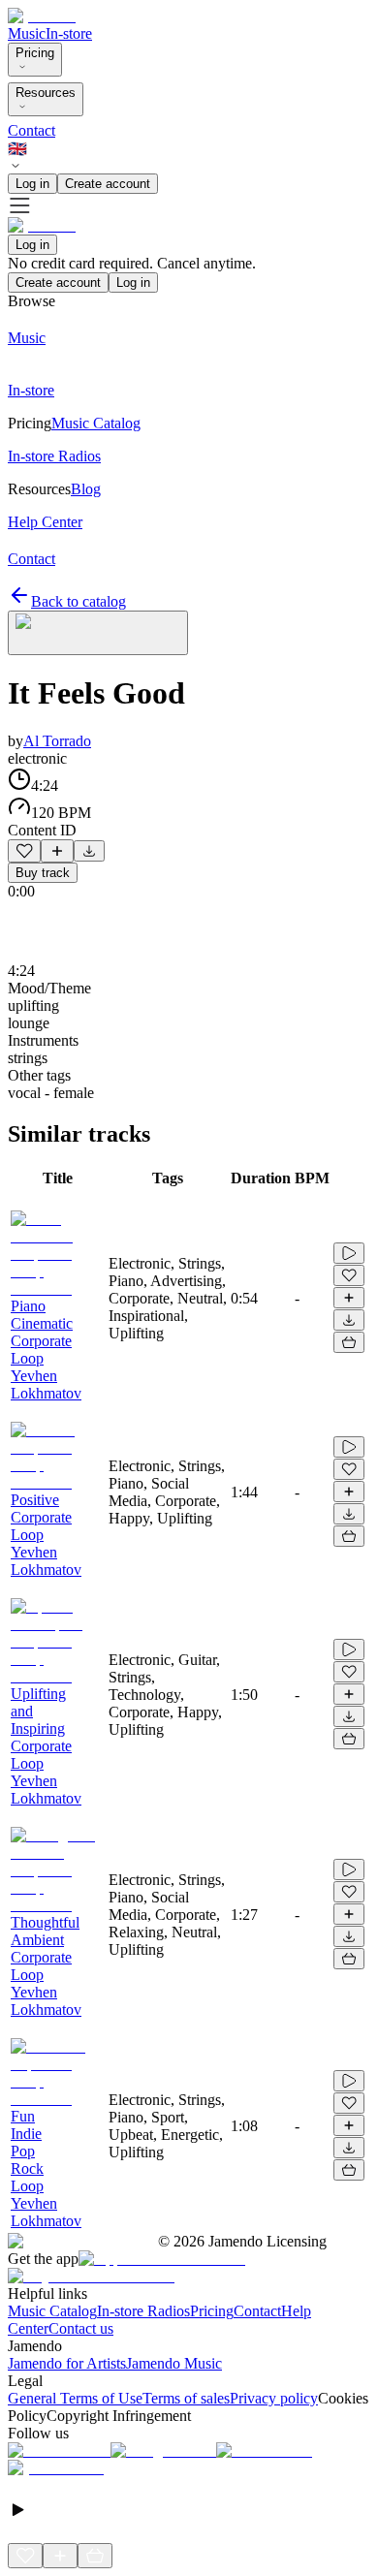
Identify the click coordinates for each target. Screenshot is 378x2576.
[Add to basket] (349, 1342)
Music (27, 33)
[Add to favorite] (24, 851)
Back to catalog (79, 601)
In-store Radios (143, 2311)
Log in (32, 184)
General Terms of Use (75, 2398)
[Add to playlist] (57, 851)
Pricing (35, 53)
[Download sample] (89, 851)
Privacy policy (274, 2398)
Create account (108, 184)
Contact (31, 130)
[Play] (98, 633)
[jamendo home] (42, 16)
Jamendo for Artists (67, 2363)
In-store (69, 33)
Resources (46, 93)
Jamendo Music (174, 2363)
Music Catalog (52, 2311)
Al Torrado (57, 741)
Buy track (43, 873)
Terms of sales (186, 2398)
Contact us (81, 2328)
